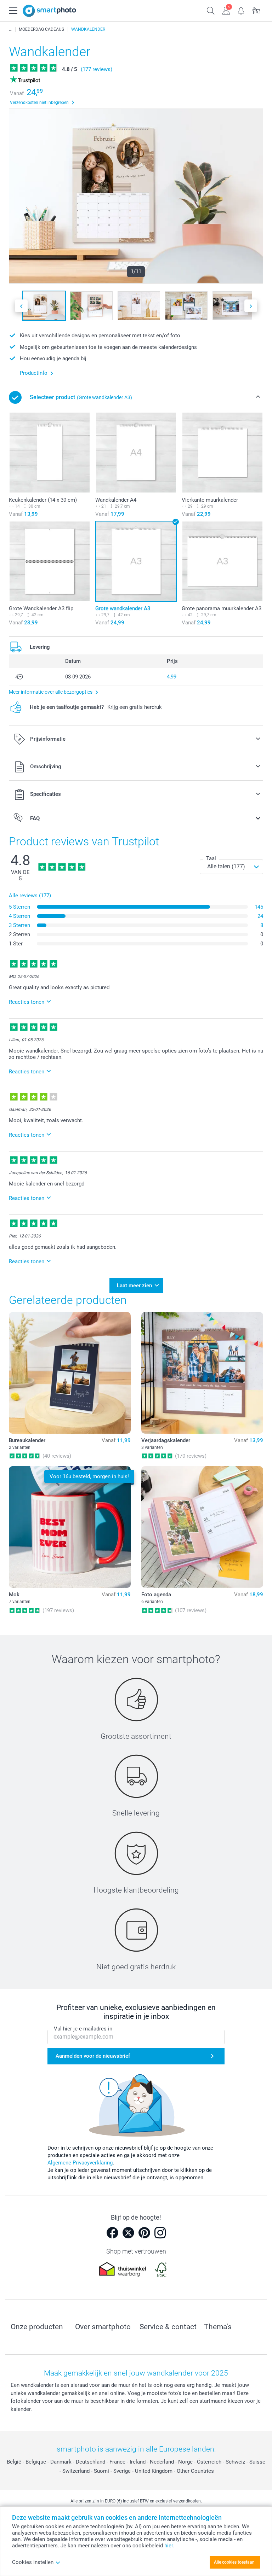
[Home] (10, 29)
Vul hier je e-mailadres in (83, 2029)
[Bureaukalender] (70, 1373)
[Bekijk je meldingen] (241, 10)
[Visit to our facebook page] (112, 2233)
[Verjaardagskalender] (202, 1373)
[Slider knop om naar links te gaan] (21, 306)
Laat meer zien (134, 1286)
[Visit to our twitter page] (128, 2233)
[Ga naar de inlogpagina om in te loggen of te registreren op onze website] (226, 10)
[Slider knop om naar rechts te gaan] (251, 306)
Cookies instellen (33, 2562)
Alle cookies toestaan (234, 2562)
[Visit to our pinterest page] (144, 2233)
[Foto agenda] (202, 1527)
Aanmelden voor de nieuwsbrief (93, 2056)
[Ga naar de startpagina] (49, 11)
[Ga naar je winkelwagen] (257, 10)
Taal (211, 858)
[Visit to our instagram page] (160, 2233)
